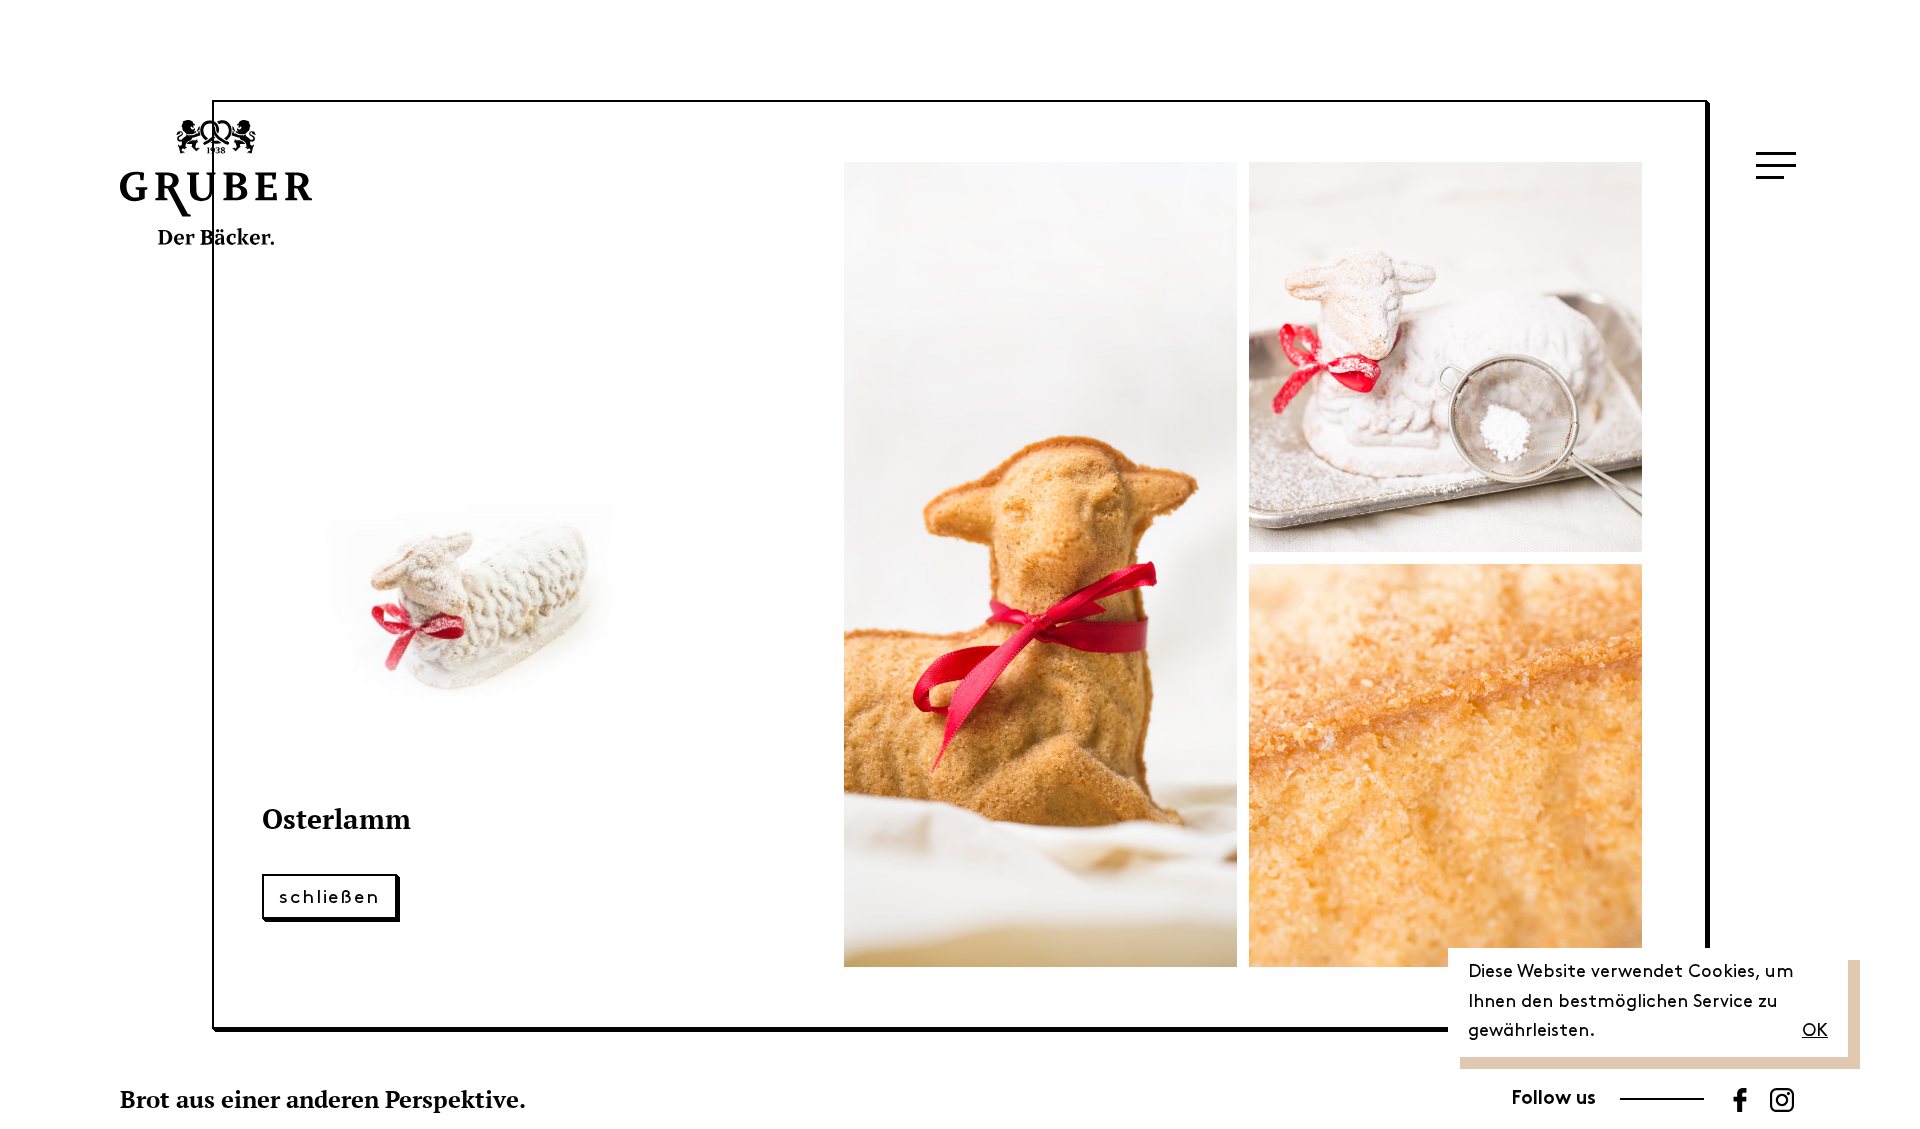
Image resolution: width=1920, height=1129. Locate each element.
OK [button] (1815, 1031)
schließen (329, 897)
